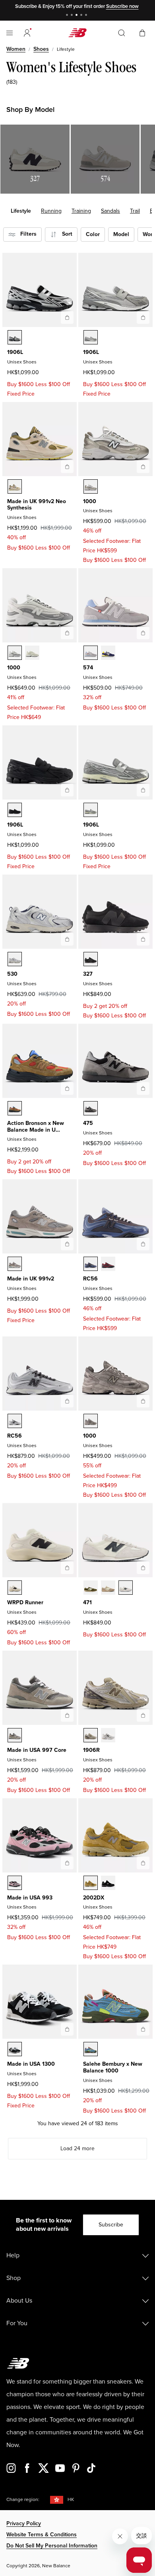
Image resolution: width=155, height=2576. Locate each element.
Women (16, 49)
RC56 (90, 1279)
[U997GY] (15, 1735)
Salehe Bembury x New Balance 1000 (113, 2067)
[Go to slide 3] (77, 16)
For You (17, 2323)
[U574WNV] (108, 653)
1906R (91, 1750)
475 (88, 1123)
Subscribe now (122, 6)
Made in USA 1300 (31, 2064)
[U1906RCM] (108, 1735)
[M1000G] (91, 1421)
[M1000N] (91, 486)
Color (93, 234)
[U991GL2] (15, 1264)
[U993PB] (15, 1883)
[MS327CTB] (91, 959)
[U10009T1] (32, 653)
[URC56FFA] (91, 1264)
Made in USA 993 (30, 1898)
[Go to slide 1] (68, 16)
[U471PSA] (91, 1588)
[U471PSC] (108, 1588)
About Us (19, 2301)
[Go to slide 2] (73, 16)
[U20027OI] (91, 1883)
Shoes (41, 49)
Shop (14, 2278)
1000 (90, 501)
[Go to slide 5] (87, 16)
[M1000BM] (91, 2049)
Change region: (23, 2500)
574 (88, 668)
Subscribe (111, 2225)
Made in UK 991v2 (31, 1279)
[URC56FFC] (108, 1264)
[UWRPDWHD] (15, 1588)
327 (88, 974)
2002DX (94, 1898)
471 (87, 1602)
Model (121, 234)
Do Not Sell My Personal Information (52, 2546)
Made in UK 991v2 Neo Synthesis (37, 505)
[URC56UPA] (15, 1421)
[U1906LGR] (91, 337)
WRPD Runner (25, 1602)
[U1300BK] (15, 2049)
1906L (15, 352)
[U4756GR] (91, 1108)
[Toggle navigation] (10, 33)
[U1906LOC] (15, 337)
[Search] (122, 33)
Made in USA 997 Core (37, 1750)
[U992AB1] (15, 1108)
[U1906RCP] (91, 1735)
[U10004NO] (15, 653)
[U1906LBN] (15, 810)
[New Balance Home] (77, 33)
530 (12, 974)
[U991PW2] (15, 486)
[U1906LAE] (91, 810)
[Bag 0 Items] (142, 32)
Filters (26, 234)
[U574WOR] (91, 653)
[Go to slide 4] (82, 16)
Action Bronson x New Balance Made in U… (36, 1127)
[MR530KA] (15, 959)
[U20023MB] (108, 1883)
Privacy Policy (24, 2523)
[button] (27, 33)
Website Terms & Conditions (42, 2535)
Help (13, 2255)
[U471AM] (126, 1588)
